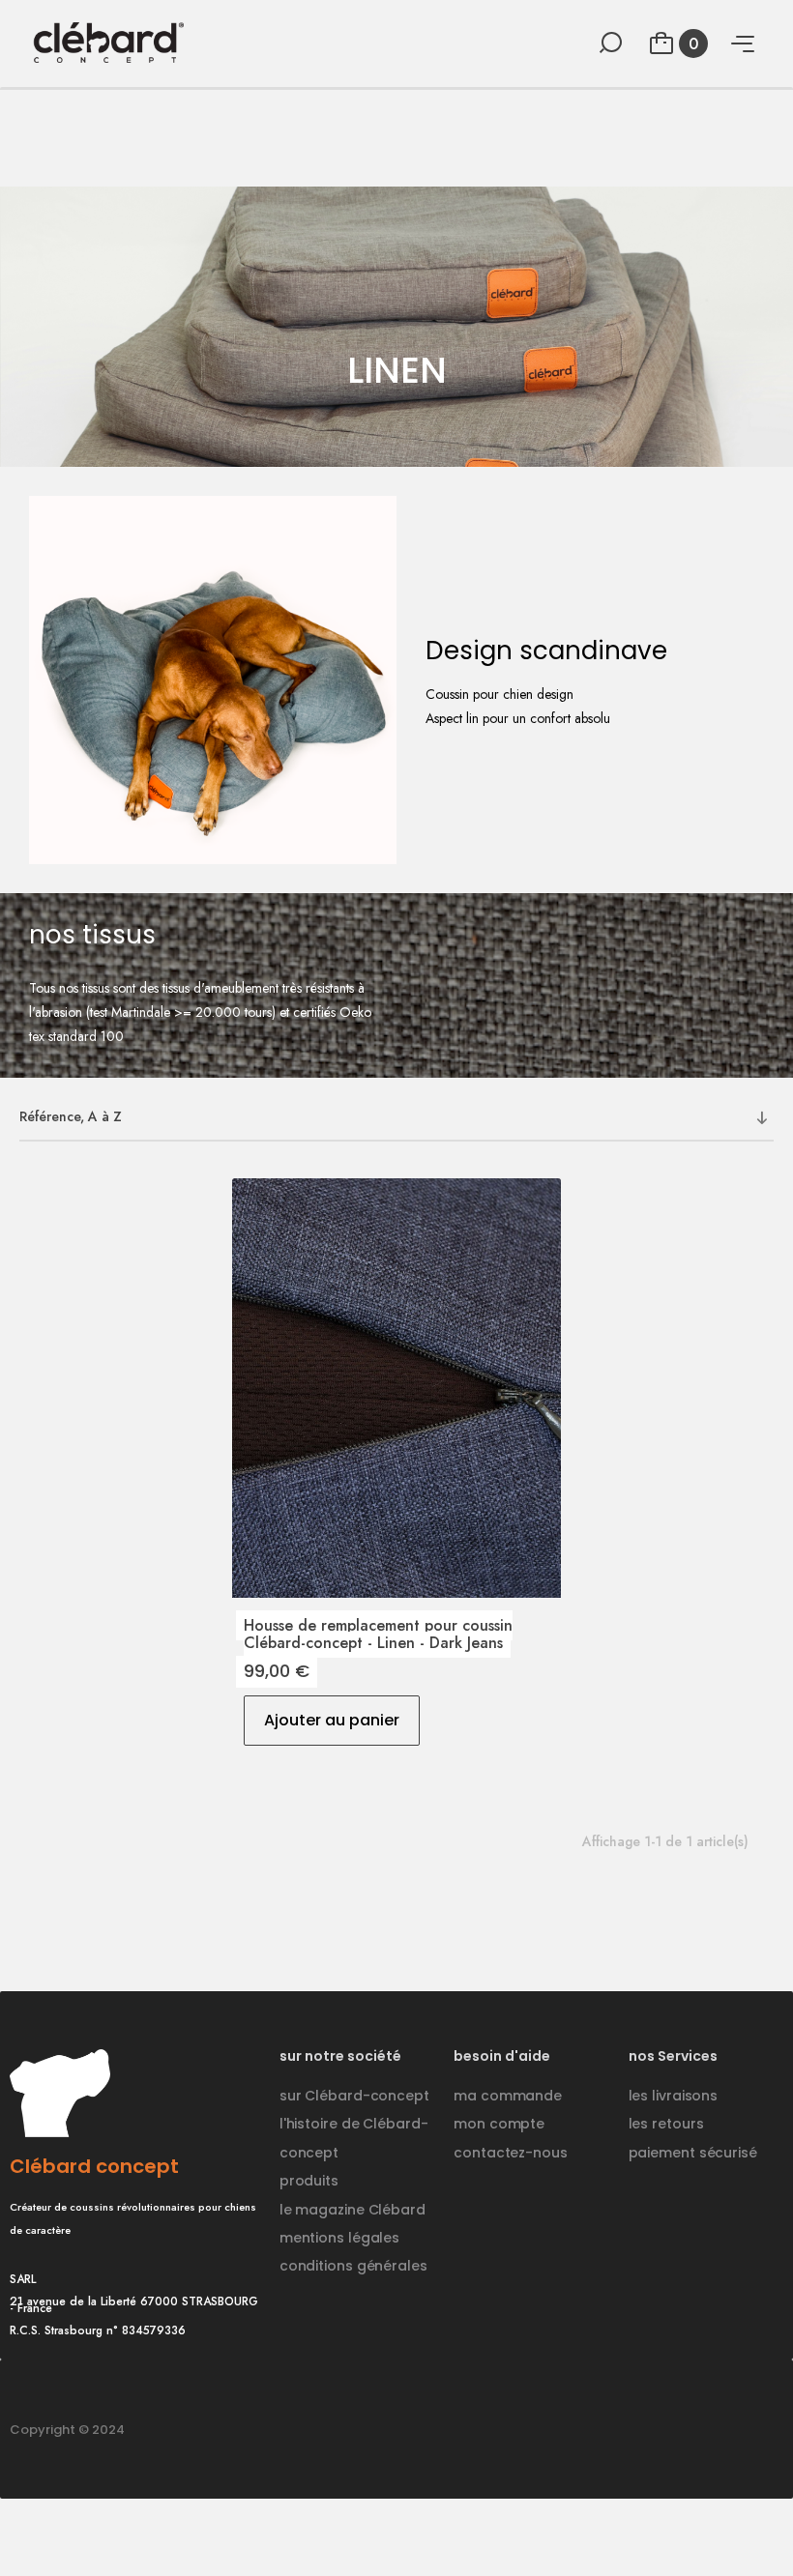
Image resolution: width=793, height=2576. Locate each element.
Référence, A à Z (71, 1116)
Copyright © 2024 (67, 2430)
